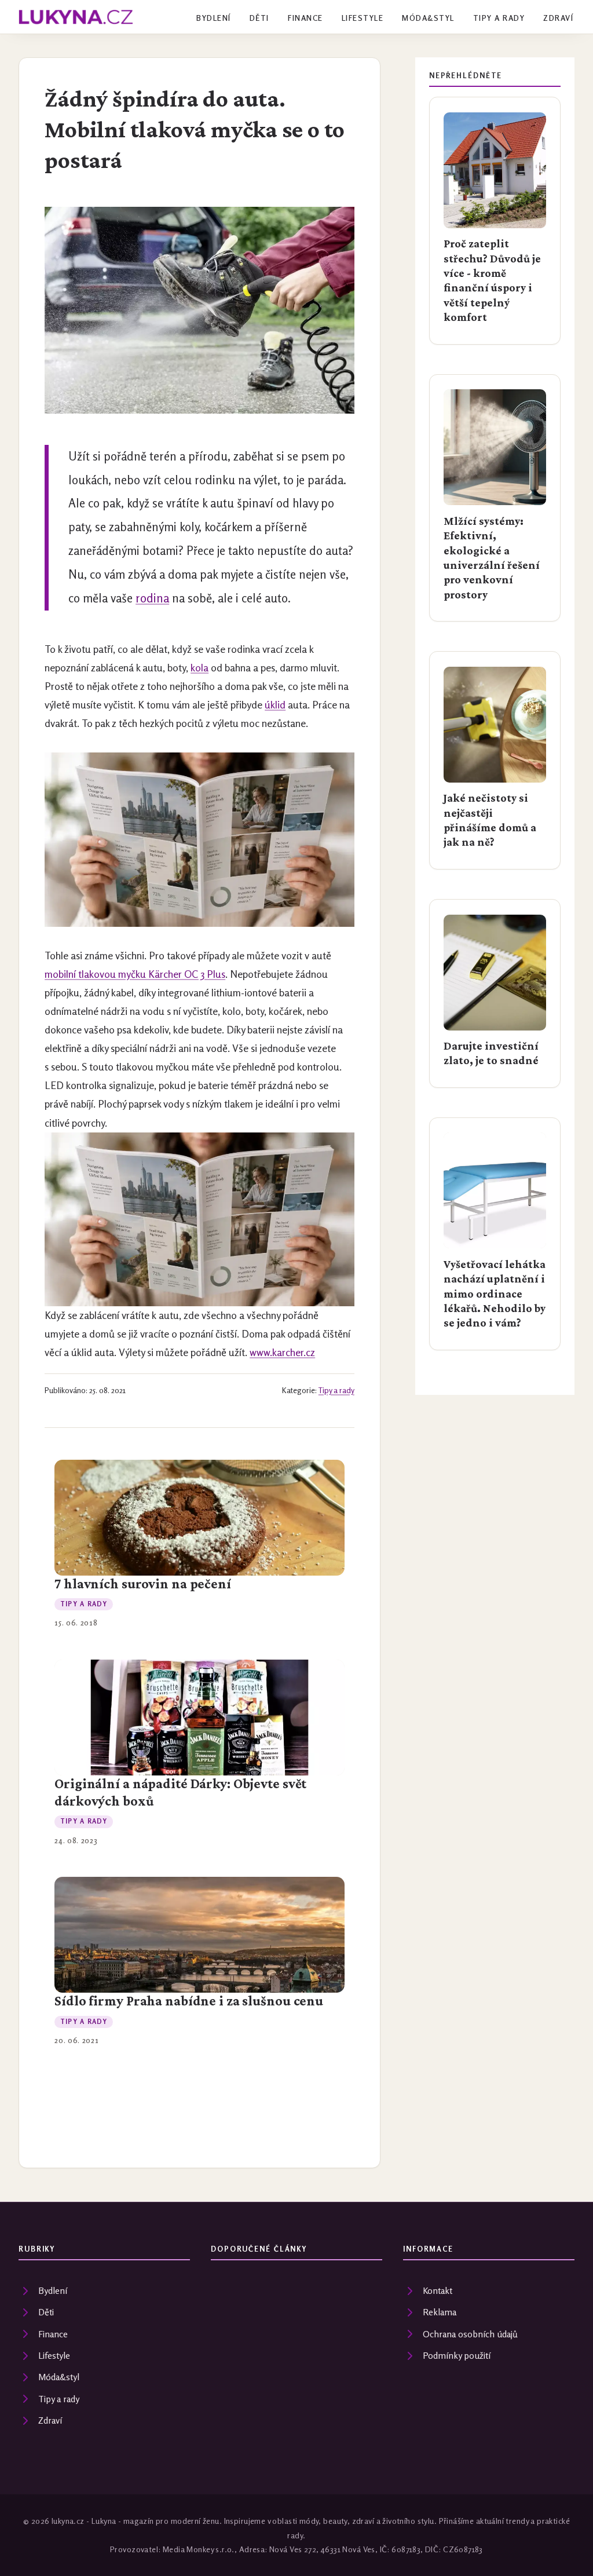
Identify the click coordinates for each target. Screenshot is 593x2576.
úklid (275, 705)
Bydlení (213, 18)
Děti (259, 18)
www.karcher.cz (282, 1352)
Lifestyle (363, 18)
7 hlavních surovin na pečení (143, 1584)
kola (200, 668)
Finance (305, 18)
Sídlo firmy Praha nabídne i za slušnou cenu (189, 2001)
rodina (152, 598)
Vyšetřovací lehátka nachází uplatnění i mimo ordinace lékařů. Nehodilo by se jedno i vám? (495, 1294)
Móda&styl (428, 18)
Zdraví (558, 18)
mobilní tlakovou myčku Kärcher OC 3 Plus (135, 974)
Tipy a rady (499, 18)
